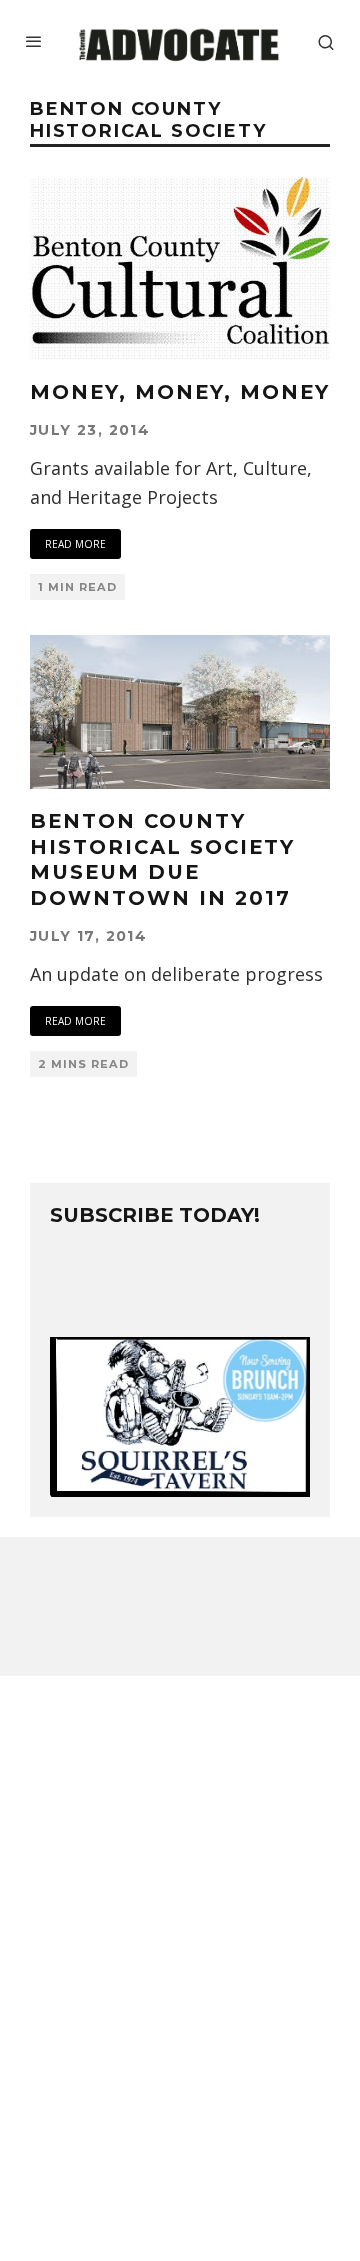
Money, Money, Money (180, 392)
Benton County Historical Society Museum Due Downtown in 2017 (162, 859)
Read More (75, 544)
